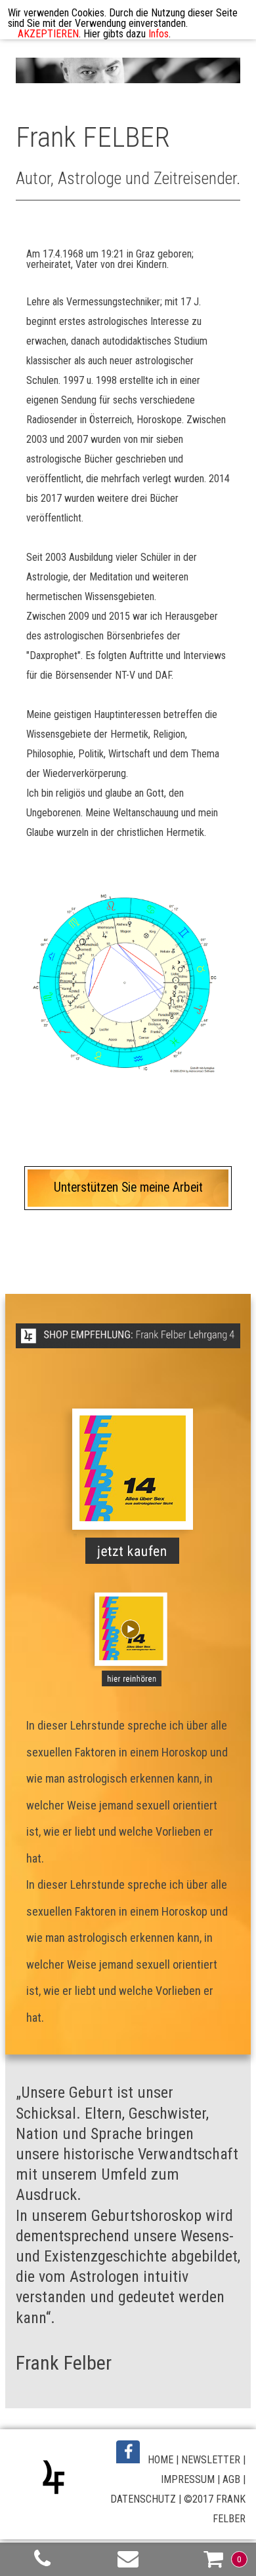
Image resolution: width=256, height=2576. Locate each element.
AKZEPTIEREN (48, 34)
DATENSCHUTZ (143, 2499)
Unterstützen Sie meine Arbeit (128, 1187)
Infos (159, 34)
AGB (231, 2479)
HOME (160, 2460)
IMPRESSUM (188, 2479)
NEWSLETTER (211, 2460)
